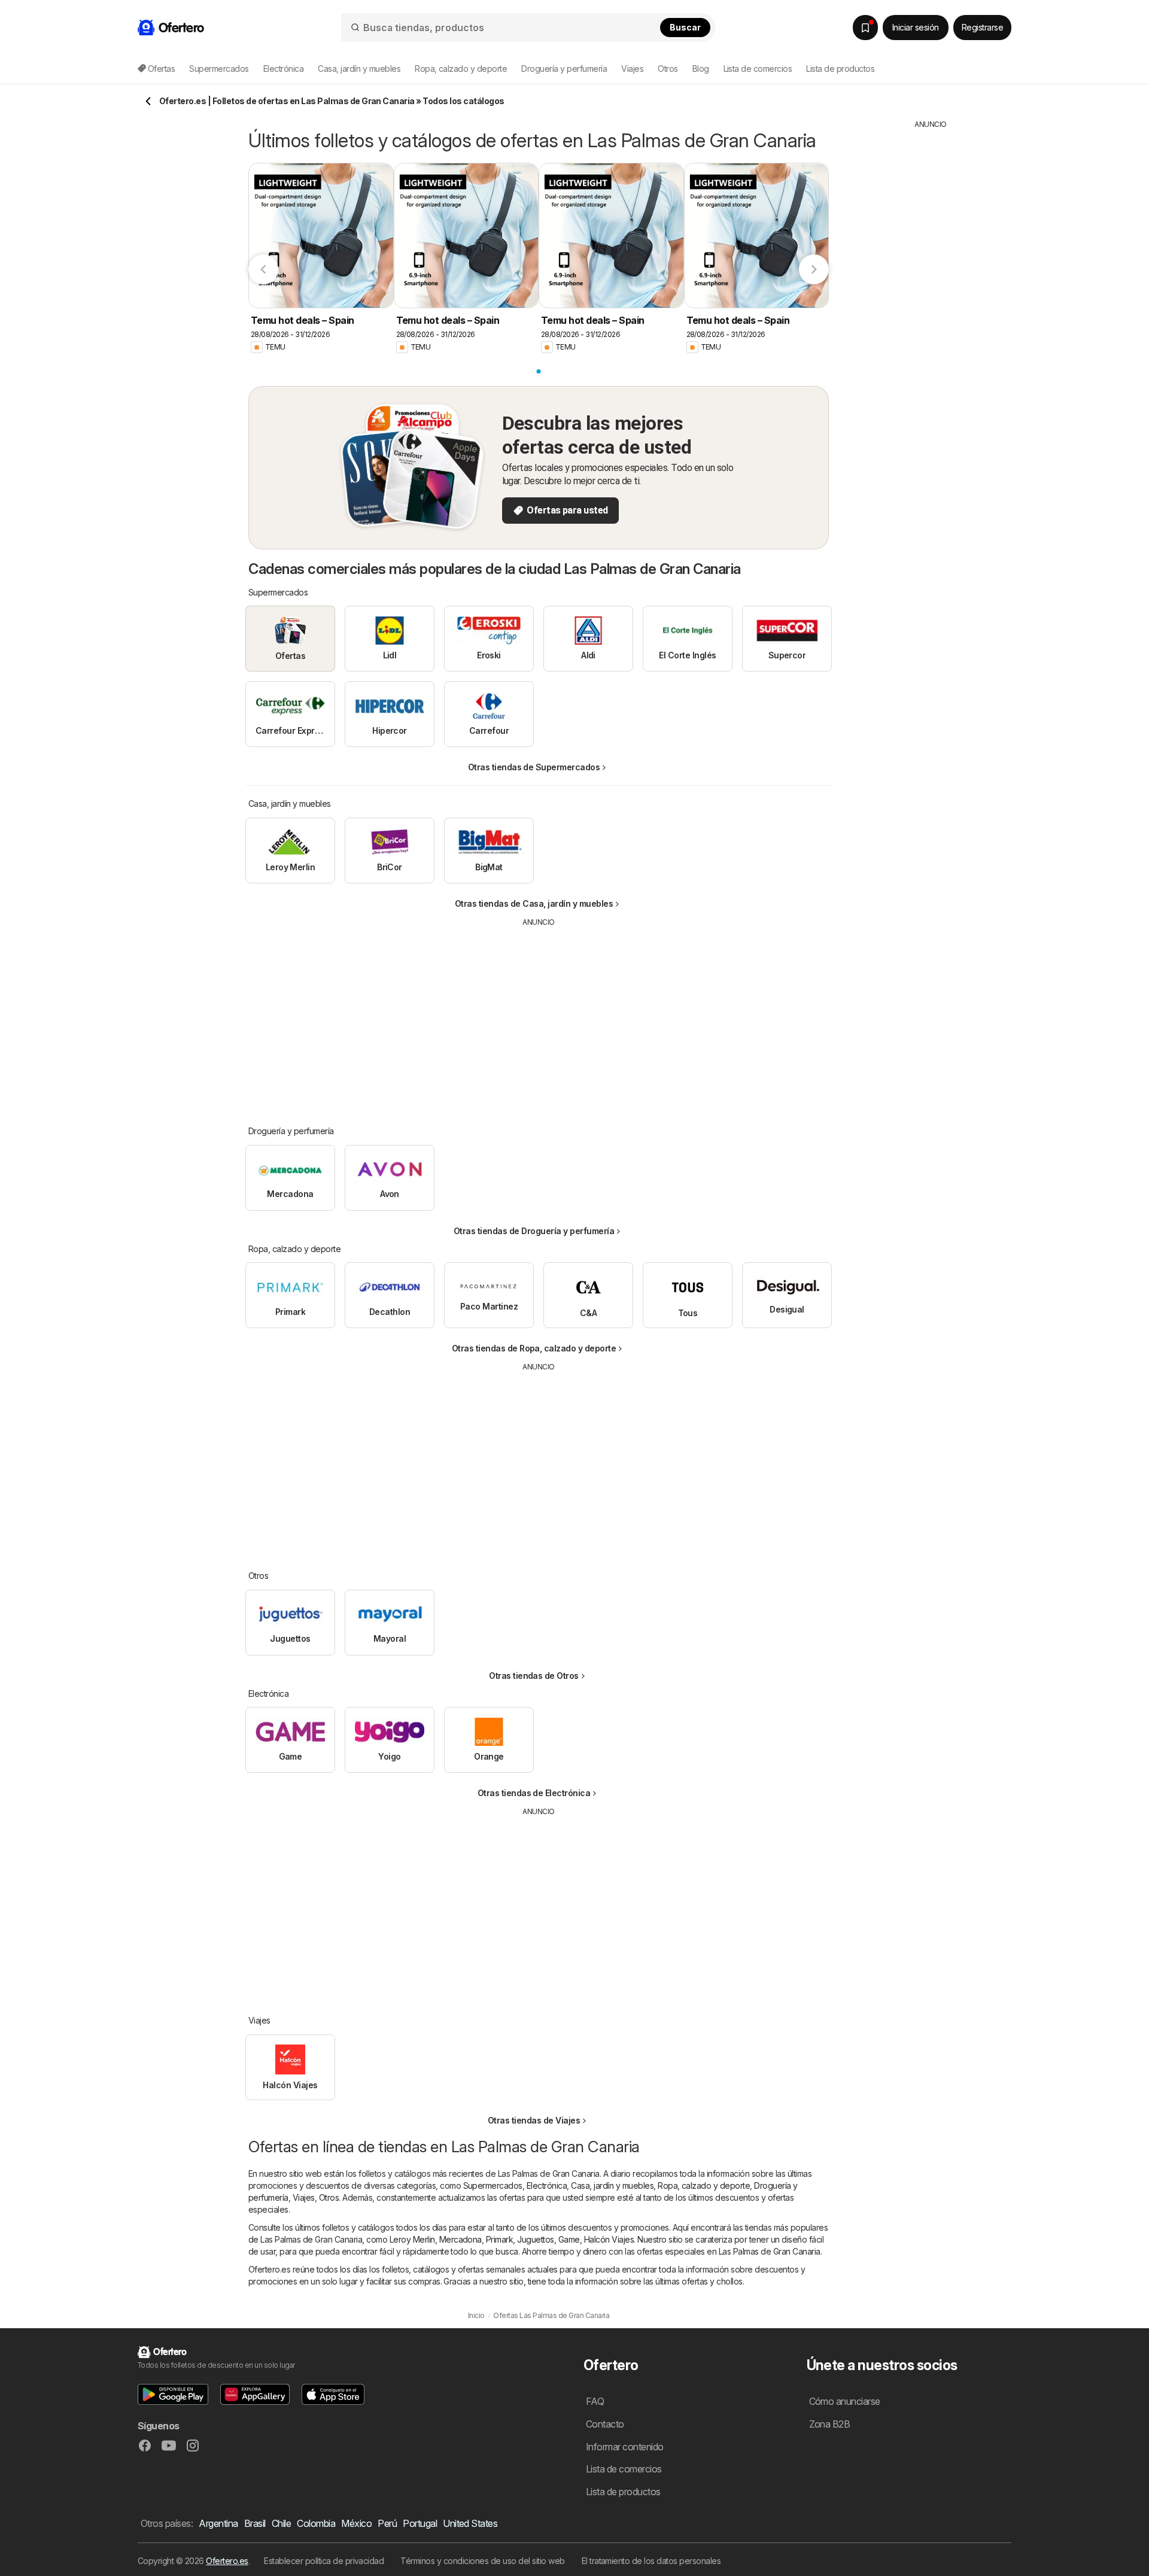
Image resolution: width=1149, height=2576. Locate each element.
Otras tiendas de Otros (534, 1676)
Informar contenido (625, 2447)
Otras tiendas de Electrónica (534, 1793)
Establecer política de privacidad (324, 2561)
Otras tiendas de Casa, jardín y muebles (534, 903)
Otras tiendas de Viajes (534, 2120)
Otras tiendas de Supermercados (534, 767)
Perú (387, 2523)
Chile (281, 2523)
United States (470, 2523)
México (356, 2523)
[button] (173, 2394)
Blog (701, 69)
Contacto (605, 2424)
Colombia (316, 2523)
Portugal (420, 2523)
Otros (329, 2197)
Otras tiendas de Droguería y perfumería (534, 1231)
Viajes (304, 2197)
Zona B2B (830, 2424)
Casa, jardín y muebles (612, 2185)
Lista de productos (840, 69)
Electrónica (547, 2185)
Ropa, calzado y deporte (704, 2185)
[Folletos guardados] (865, 28)
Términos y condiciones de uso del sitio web (482, 2561)
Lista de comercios (758, 69)
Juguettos (535, 2239)
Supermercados (493, 2185)
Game (569, 2239)
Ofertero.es (227, 2561)
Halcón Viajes (609, 2239)
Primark (499, 2239)
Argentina (218, 2523)
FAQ (595, 2401)
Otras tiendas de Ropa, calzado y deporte (534, 1348)
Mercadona (460, 2239)
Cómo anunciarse (845, 2401)
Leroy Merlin (412, 2239)
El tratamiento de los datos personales (651, 2561)
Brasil (255, 2523)
